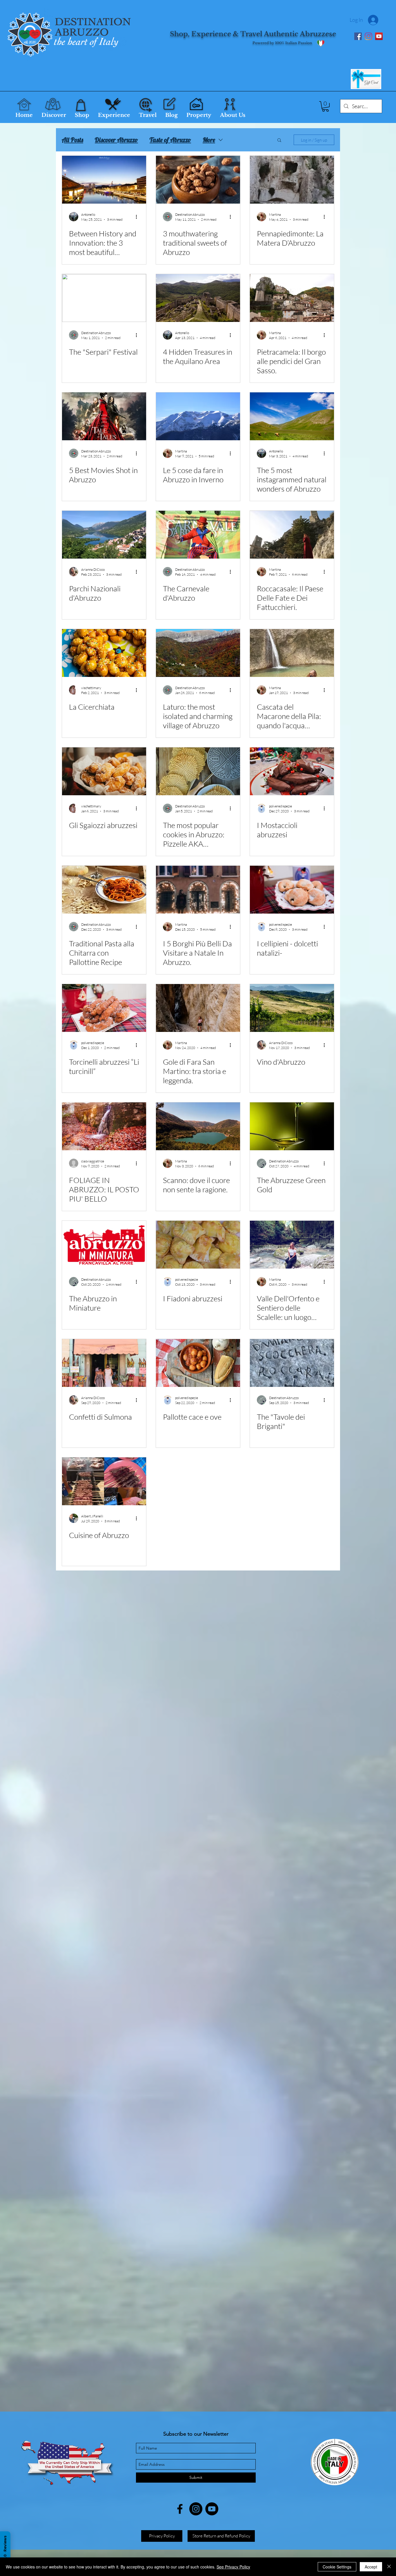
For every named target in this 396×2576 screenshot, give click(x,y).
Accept (371, 2567)
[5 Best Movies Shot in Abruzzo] (104, 416)
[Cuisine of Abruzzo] (104, 1481)
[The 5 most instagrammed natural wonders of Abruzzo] (292, 416)
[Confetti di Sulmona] (104, 1363)
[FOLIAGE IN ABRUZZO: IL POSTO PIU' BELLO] (104, 1126)
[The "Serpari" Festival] (104, 298)
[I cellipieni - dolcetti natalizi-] (292, 890)
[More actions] (138, 217)
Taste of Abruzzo (170, 140)
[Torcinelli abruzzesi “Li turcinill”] (104, 1008)
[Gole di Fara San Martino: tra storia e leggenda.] (198, 1008)
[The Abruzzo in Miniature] (104, 1245)
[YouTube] (379, 36)
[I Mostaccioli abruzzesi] (292, 771)
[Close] (389, 2567)
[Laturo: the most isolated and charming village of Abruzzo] (198, 653)
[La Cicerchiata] (104, 653)
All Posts (72, 140)
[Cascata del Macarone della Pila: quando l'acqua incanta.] (292, 653)
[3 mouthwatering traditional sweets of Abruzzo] (198, 180)
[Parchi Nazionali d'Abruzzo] (104, 535)
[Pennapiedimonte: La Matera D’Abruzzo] (292, 180)
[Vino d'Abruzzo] (292, 1008)
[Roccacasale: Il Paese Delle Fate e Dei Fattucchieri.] (292, 535)
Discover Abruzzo (116, 140)
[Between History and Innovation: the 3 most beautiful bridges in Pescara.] (104, 180)
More (209, 140)
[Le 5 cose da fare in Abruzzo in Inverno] (198, 416)
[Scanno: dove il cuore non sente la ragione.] (198, 1126)
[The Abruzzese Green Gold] (292, 1126)
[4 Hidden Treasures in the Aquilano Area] (198, 298)
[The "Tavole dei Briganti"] (292, 1363)
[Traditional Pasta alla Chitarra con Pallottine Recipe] (104, 890)
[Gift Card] (366, 79)
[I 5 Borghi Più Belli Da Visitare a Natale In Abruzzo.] (198, 890)
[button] (325, 106)
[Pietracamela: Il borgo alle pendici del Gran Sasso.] (292, 298)
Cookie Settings (337, 2567)
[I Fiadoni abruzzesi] (198, 1245)
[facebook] (180, 2509)
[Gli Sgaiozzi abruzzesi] (104, 771)
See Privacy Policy (233, 2567)
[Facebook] (358, 36)
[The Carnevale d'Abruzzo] (198, 535)
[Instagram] (368, 36)
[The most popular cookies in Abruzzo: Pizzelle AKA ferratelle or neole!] (198, 771)
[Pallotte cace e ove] (198, 1363)
